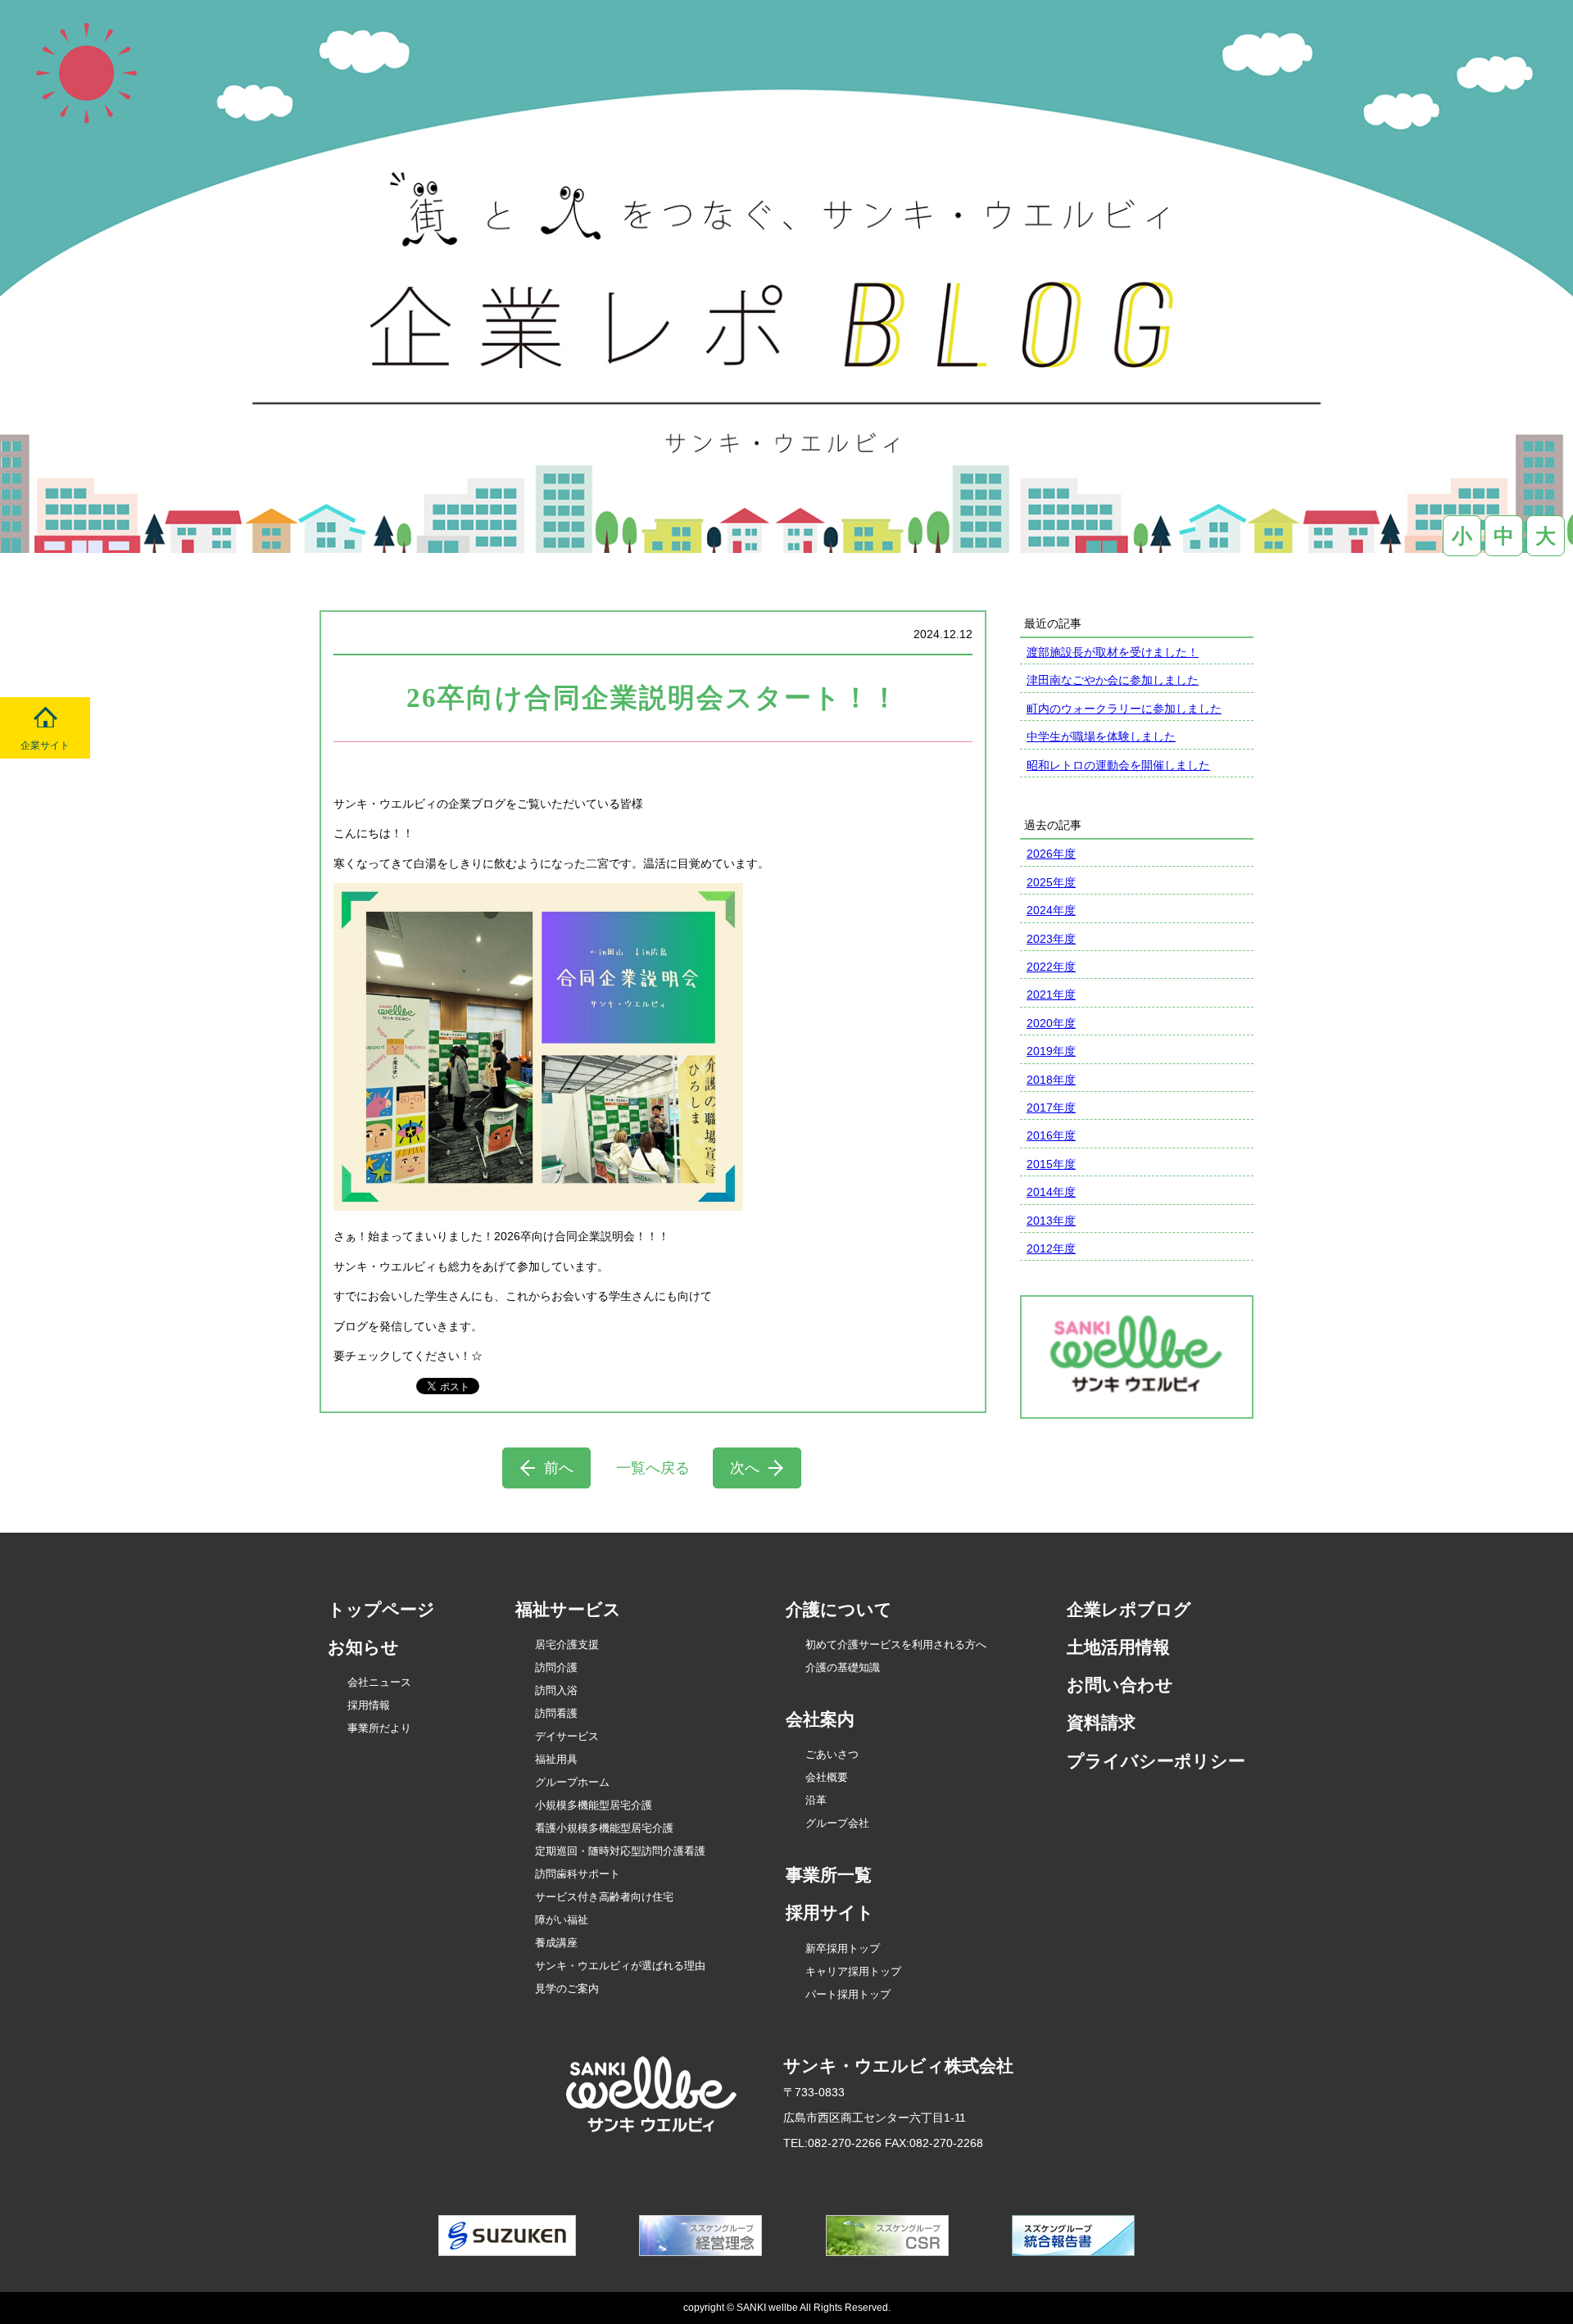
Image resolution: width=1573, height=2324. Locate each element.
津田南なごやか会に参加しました (1113, 680)
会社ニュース (379, 1682)
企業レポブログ (1129, 1609)
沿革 (816, 1800)
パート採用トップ (848, 1994)
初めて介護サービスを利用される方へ (896, 1644)
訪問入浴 (556, 1690)
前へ (559, 1468)
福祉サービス (568, 1609)
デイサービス (567, 1736)
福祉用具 (556, 1759)
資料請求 (1101, 1722)
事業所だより (379, 1728)
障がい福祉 (562, 1920)
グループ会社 (837, 1823)
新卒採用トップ (843, 1948)
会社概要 (827, 1777)
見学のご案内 (567, 1989)
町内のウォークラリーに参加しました (1124, 709)
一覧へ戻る (653, 1468)
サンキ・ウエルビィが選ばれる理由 (620, 1966)
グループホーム (572, 1782)
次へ (745, 1468)
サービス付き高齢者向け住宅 (604, 1897)
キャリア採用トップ (853, 1971)
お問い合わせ (1120, 1685)
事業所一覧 (829, 1875)
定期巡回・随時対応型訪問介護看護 (620, 1851)
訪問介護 (556, 1667)
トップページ (381, 1609)
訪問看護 (556, 1713)
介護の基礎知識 (843, 1667)
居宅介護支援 (567, 1644)
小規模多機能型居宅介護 (594, 1805)
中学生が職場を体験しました (1101, 736)
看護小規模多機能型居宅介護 (604, 1828)
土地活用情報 (1118, 1647)
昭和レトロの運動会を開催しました (1118, 765)
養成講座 (556, 1943)
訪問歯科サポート (578, 1874)
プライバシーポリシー (1156, 1761)
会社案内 (820, 1719)
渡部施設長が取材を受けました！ (1113, 652)
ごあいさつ (832, 1754)
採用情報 (369, 1705)
